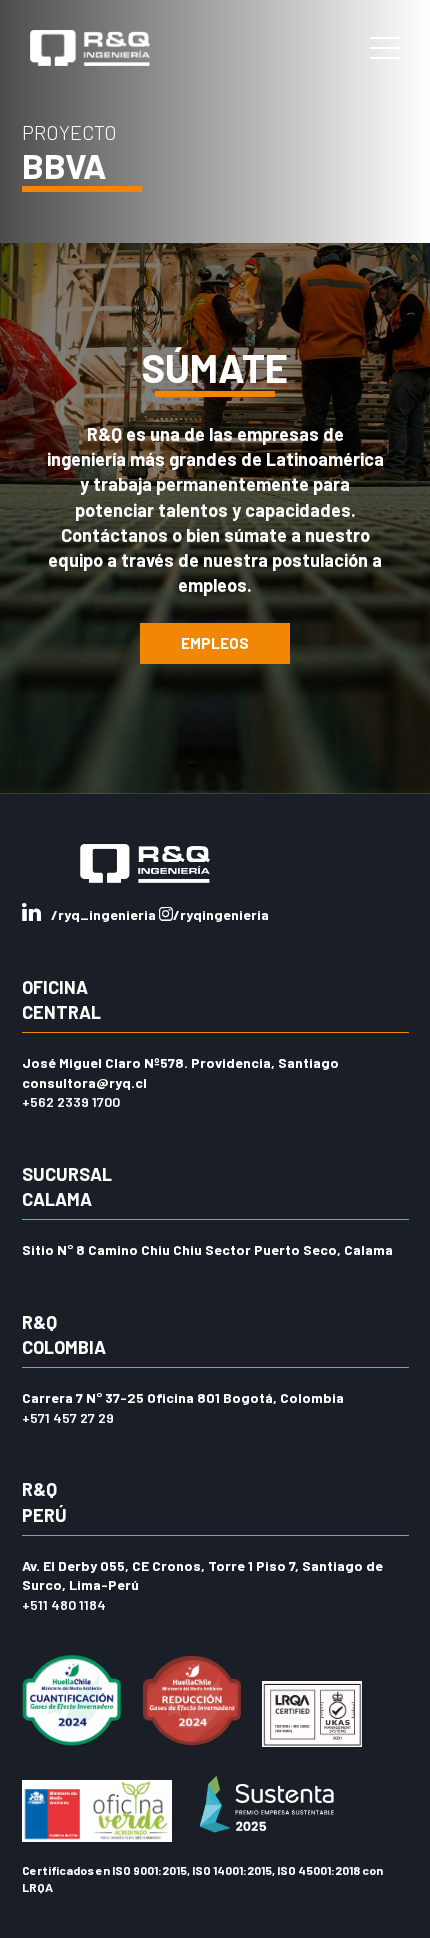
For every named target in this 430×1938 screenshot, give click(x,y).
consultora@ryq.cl (84, 1082)
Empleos (215, 643)
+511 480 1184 (64, 1604)
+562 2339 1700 (71, 1101)
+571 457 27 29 (68, 1417)
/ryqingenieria (221, 914)
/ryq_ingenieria (105, 914)
